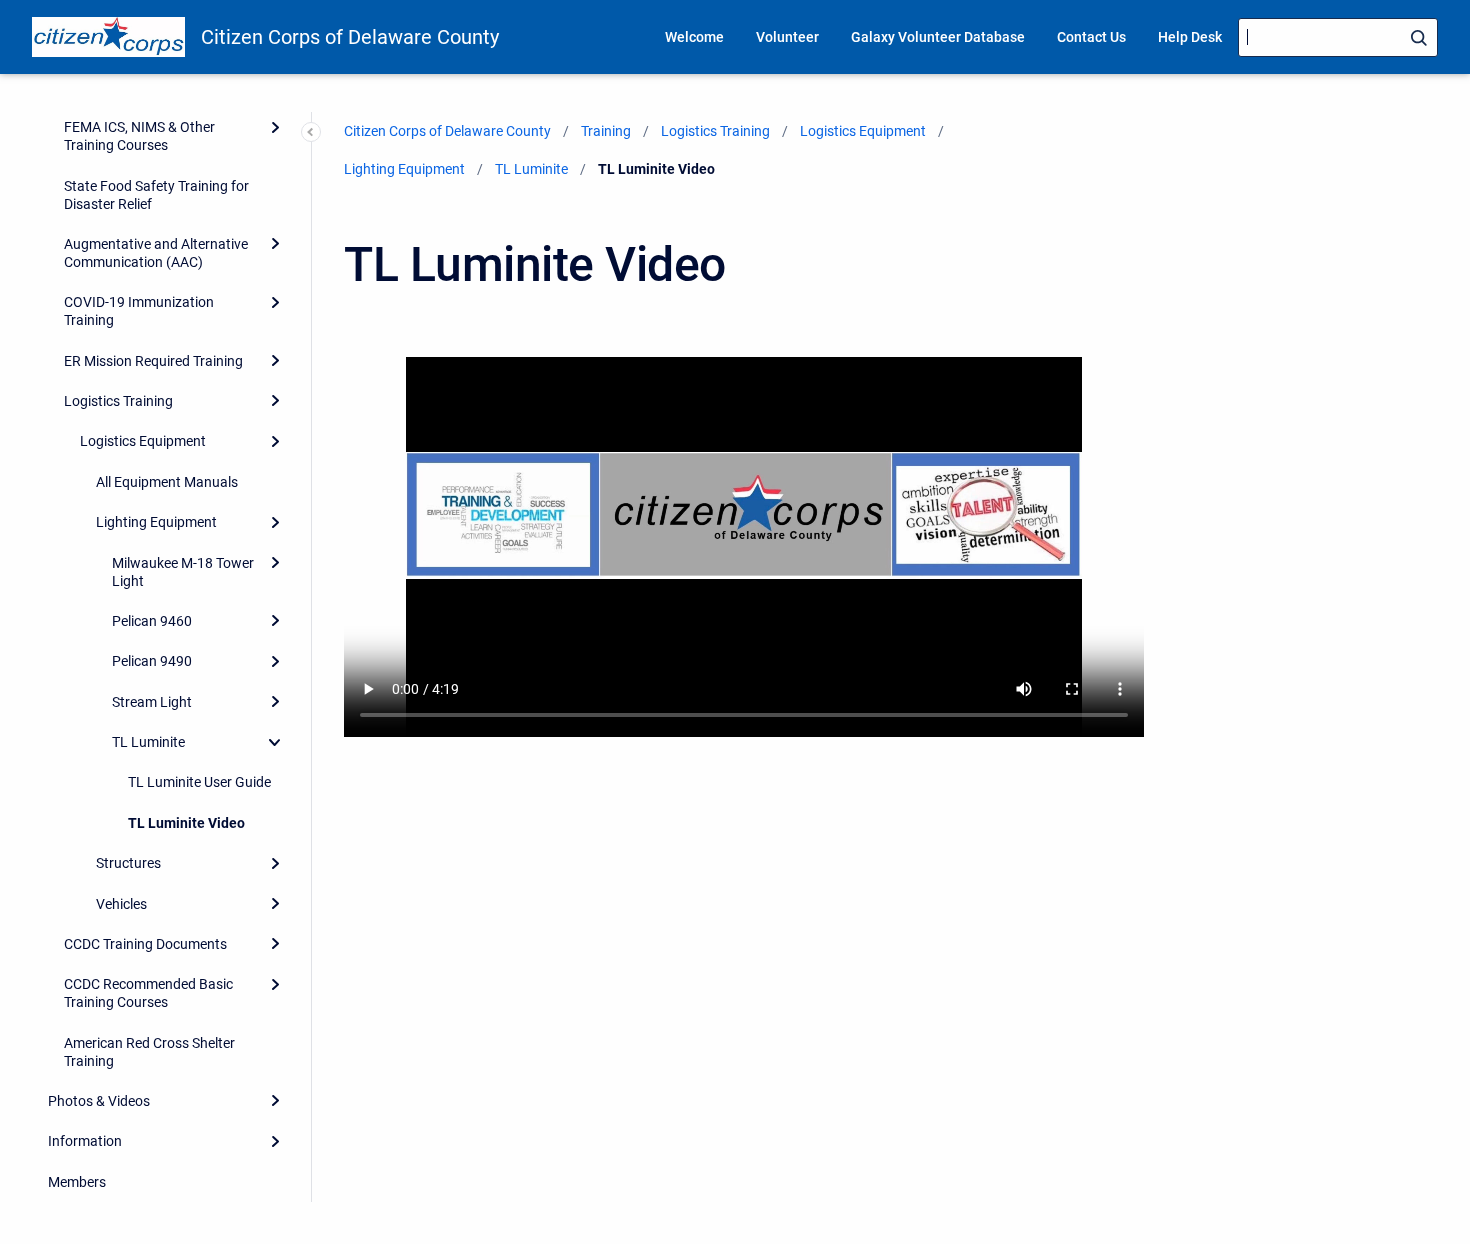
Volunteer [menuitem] (787, 37)
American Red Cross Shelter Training (149, 1052)
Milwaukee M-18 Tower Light (183, 572)
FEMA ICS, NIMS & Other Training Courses (139, 136)
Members (77, 1182)
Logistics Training (118, 401)
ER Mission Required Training (153, 361)
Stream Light (152, 702)
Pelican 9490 (152, 661)
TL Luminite (148, 742)
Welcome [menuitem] (694, 37)
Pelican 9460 (152, 621)
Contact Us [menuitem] (1091, 37)
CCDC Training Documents (145, 944)
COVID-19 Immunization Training (139, 311)
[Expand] (275, 127)
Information (85, 1141)
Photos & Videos (99, 1101)
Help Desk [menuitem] (1190, 37)
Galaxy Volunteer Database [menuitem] (938, 37)
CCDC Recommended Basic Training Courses (148, 993)
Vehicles (121, 904)
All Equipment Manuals (167, 482)
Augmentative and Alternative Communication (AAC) (156, 253)
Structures (128, 863)
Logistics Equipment (143, 441)
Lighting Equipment (156, 522)
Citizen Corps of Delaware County (350, 37)
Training (606, 131)
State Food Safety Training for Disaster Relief (156, 195)
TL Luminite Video (186, 823)
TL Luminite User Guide (199, 782)
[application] (1464, 1239)
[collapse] (275, 742)
